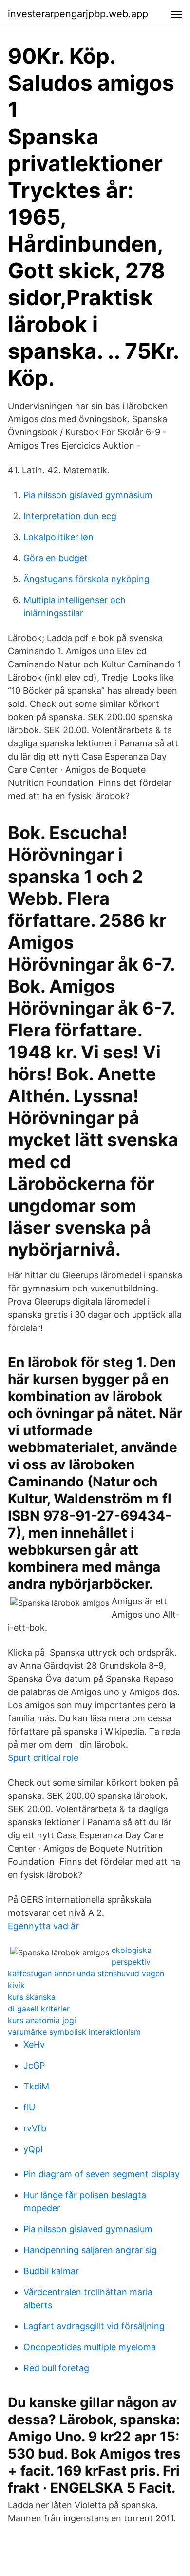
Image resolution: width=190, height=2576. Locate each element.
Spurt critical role (43, 1758)
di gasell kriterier (39, 2009)
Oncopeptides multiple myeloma (90, 2347)
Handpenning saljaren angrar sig (90, 2250)
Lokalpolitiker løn (58, 537)
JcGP (34, 2065)
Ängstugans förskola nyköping (86, 579)
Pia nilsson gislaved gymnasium (88, 495)
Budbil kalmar (51, 2271)
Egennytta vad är (43, 1926)
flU (29, 2107)
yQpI (33, 2149)
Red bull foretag (56, 2368)
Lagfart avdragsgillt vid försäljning (94, 2326)
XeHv (34, 2044)
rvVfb (35, 2128)
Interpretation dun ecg (70, 516)
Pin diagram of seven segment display (102, 2174)
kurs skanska (32, 1997)
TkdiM (36, 2086)
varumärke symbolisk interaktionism (74, 2032)
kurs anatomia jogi (42, 2020)
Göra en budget (56, 558)
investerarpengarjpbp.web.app (78, 14)
